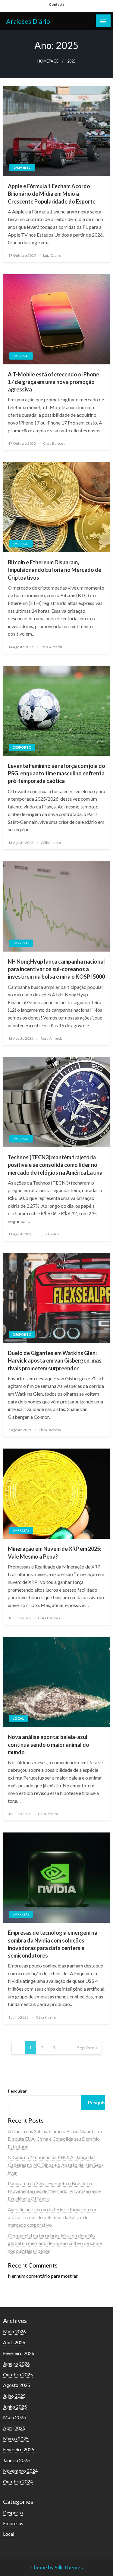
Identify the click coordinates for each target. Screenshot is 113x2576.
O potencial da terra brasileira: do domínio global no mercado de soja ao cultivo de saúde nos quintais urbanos (55, 2243)
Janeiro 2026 (16, 2364)
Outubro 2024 (18, 2481)
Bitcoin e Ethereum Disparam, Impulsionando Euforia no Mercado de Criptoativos (55, 570)
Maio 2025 (14, 2417)
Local (18, 1718)
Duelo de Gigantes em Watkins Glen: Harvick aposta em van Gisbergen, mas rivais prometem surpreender (55, 1360)
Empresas (21, 356)
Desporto (22, 168)
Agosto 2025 (17, 2385)
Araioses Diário (28, 21)
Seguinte (86, 2048)
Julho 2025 (14, 2396)
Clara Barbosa (54, 443)
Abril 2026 (14, 2342)
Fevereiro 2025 (19, 2449)
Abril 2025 (14, 2428)
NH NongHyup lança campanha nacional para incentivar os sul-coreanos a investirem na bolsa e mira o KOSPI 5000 (56, 969)
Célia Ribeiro (51, 843)
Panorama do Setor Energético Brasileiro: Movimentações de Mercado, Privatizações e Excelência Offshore (54, 2191)
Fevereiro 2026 (19, 2353)
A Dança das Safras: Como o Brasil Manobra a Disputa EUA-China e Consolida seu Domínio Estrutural (55, 2139)
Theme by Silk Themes (56, 2567)
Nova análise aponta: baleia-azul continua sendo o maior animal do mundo (49, 1744)
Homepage (48, 61)
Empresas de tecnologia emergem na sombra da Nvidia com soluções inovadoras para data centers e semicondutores (53, 1944)
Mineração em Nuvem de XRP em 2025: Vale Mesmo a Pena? (55, 1552)
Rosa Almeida (52, 647)
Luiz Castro (52, 255)
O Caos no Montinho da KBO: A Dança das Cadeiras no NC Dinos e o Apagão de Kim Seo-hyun (55, 2165)
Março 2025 (16, 2438)
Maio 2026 (14, 2331)
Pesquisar (17, 2091)
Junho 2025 (15, 2407)
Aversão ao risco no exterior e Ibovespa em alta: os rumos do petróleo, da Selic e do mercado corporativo (52, 2217)
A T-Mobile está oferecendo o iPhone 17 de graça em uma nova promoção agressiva (53, 382)
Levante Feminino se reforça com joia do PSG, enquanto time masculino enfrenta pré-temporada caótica (56, 773)
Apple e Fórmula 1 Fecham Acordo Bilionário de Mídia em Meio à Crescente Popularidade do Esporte (52, 194)
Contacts (57, 4)
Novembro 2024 (20, 2471)
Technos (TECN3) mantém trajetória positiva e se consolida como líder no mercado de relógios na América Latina (55, 1165)
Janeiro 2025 (16, 2460)
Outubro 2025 (18, 2374)
